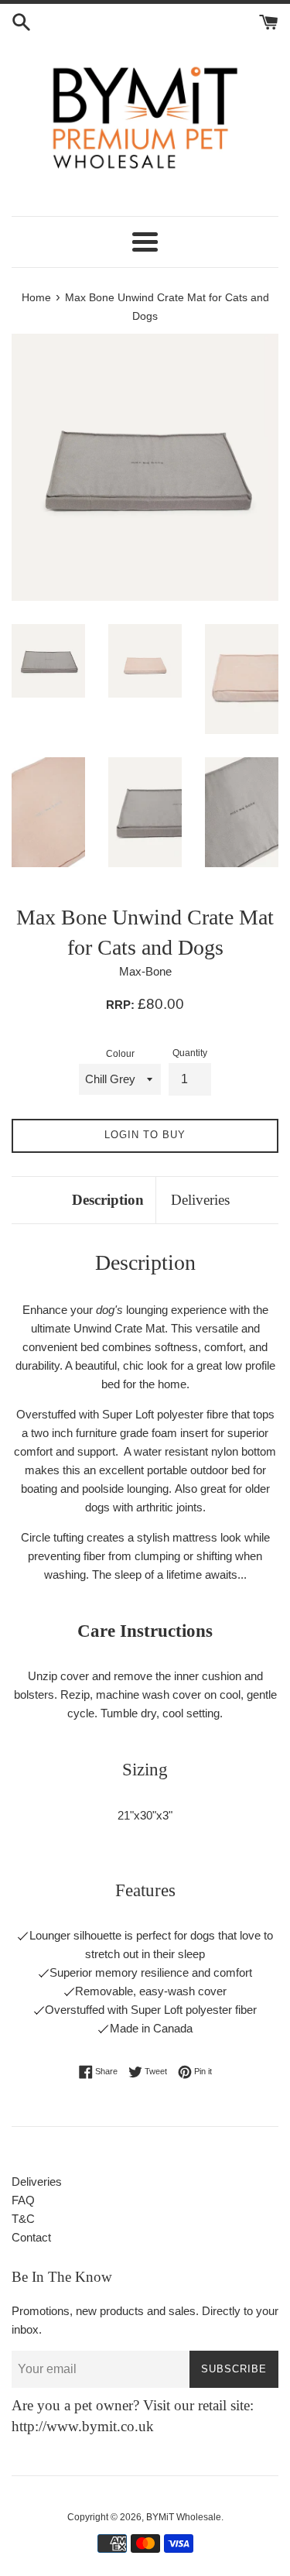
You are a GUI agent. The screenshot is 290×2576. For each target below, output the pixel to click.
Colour (120, 1054)
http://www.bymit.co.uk (83, 2426)
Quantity (190, 1053)
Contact (31, 2237)
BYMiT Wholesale (184, 2517)
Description (108, 1200)
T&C (23, 2219)
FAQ (23, 2200)
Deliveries (200, 1200)
